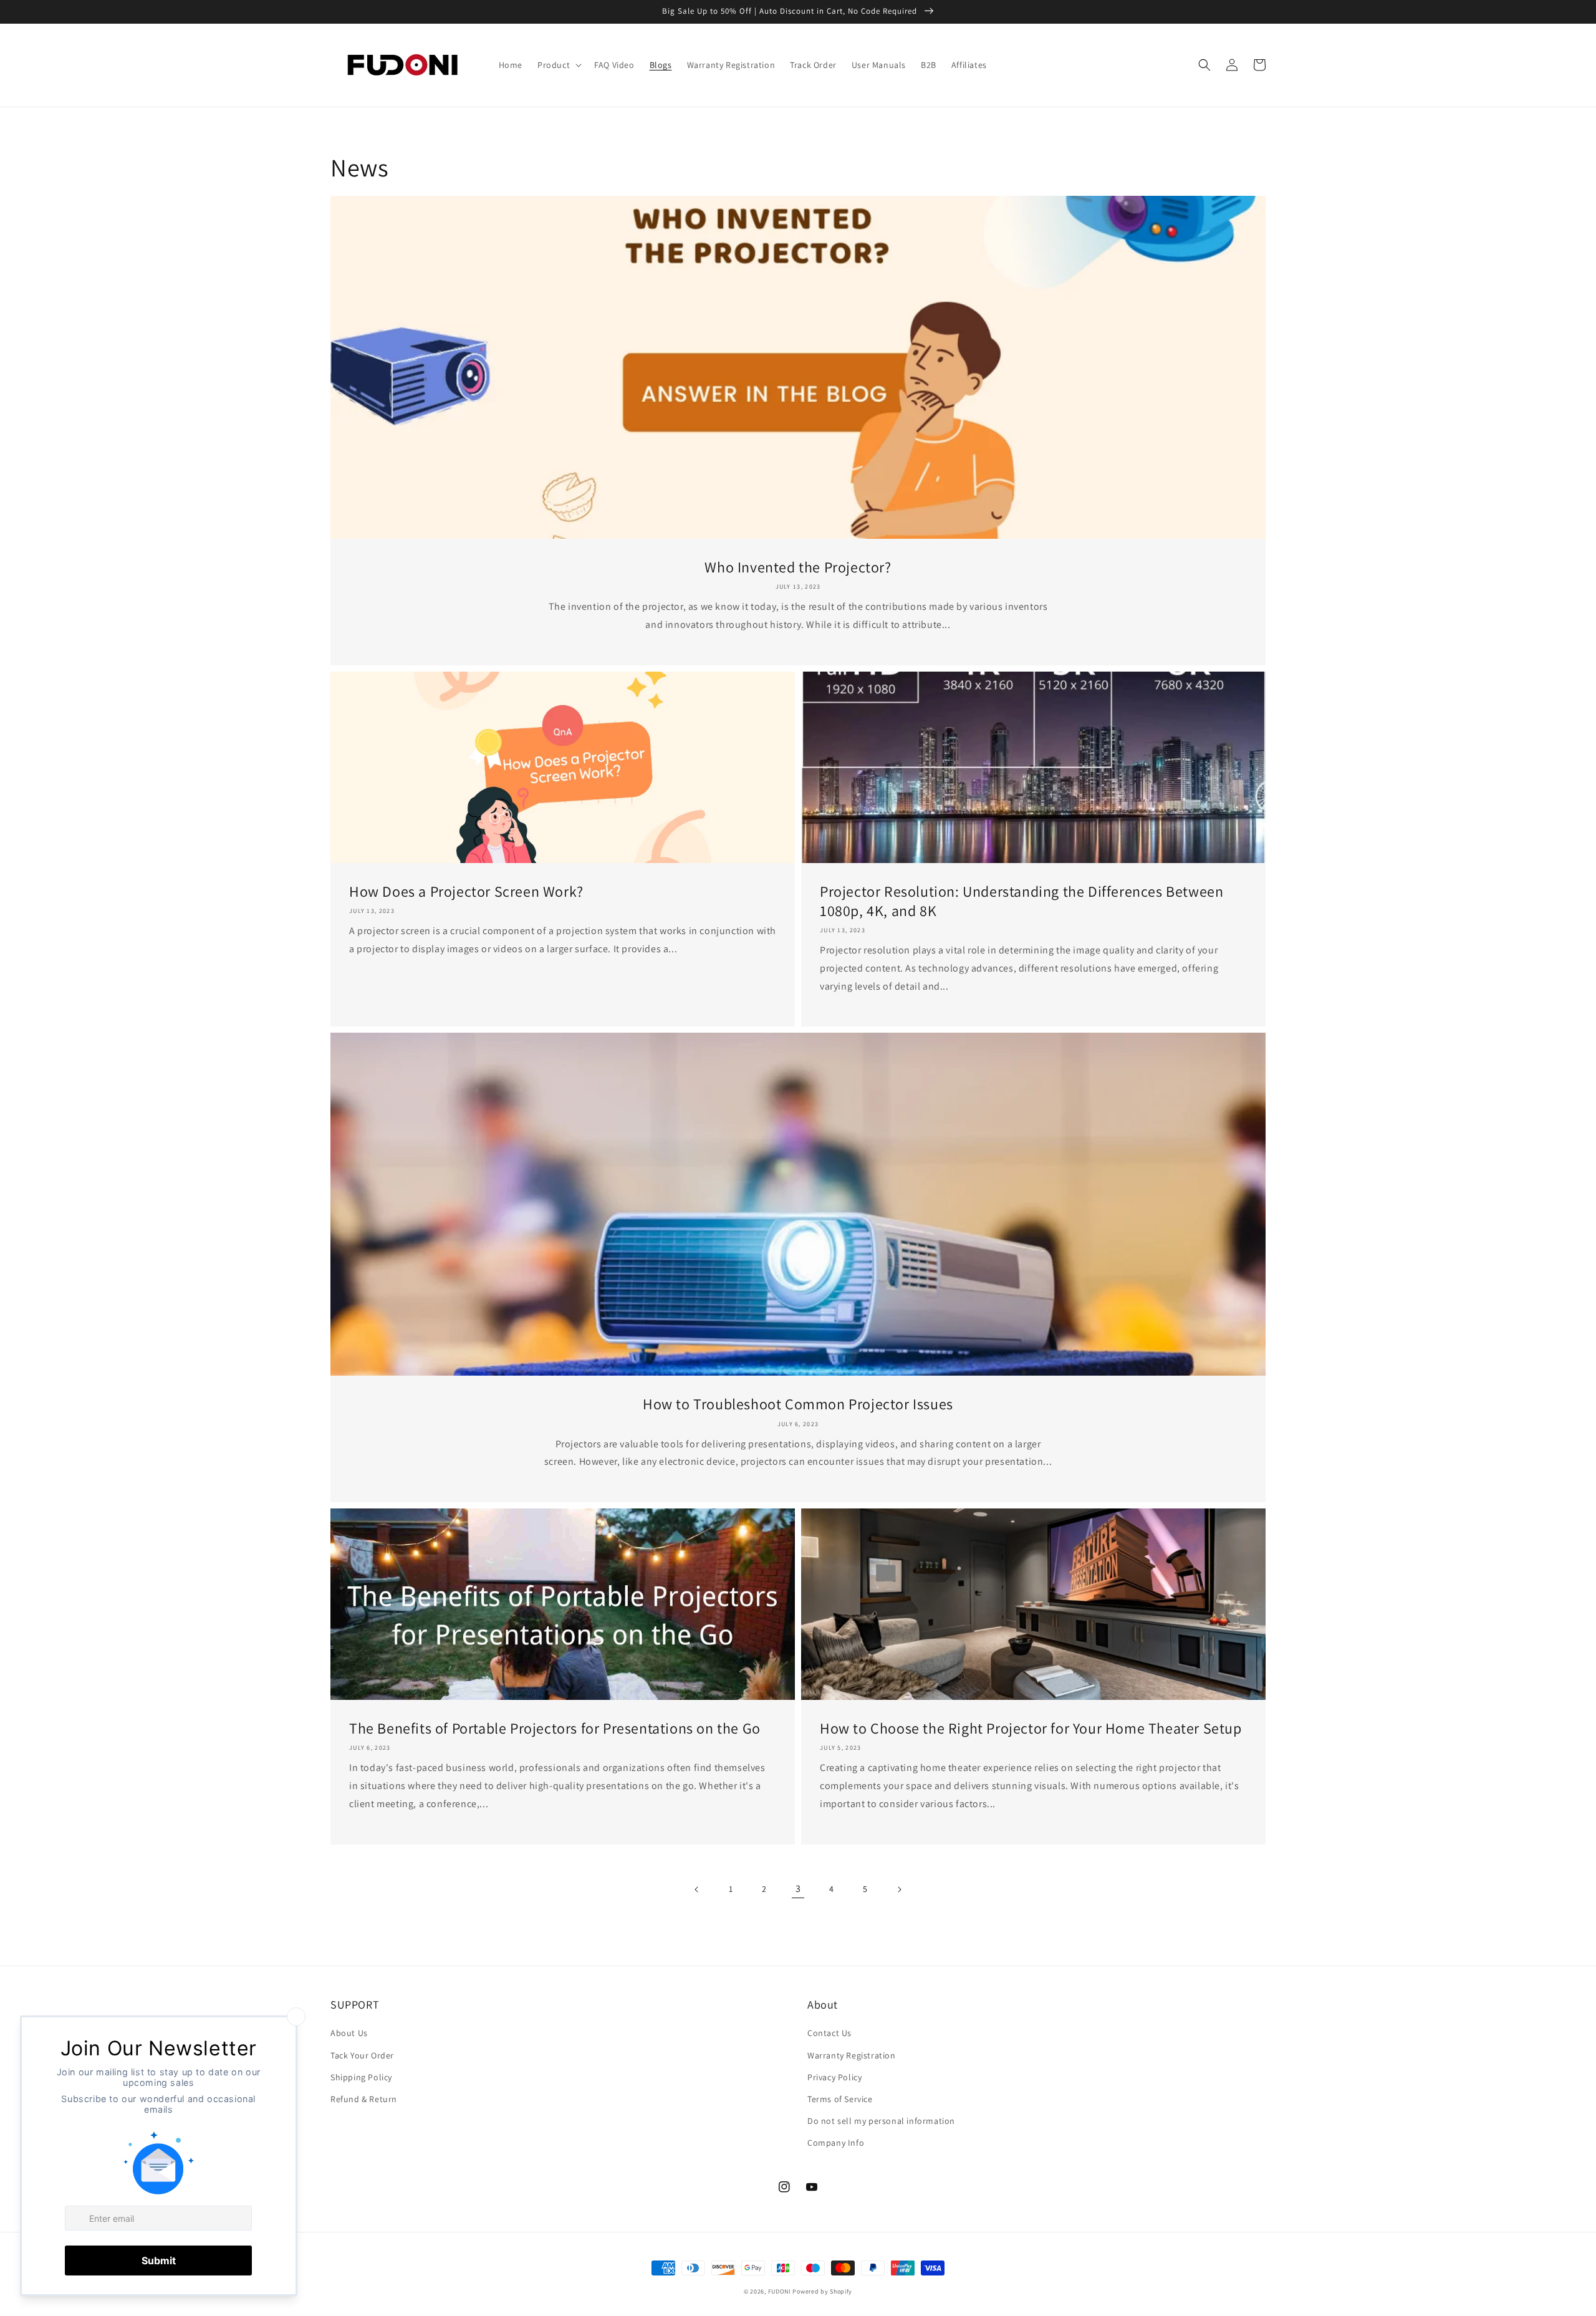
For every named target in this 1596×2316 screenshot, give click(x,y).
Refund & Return (364, 2099)
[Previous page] (697, 1889)
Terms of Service (840, 2099)
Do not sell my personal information (881, 2121)
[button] (558, 65)
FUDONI (780, 2291)
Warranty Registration (852, 2055)
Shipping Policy (361, 2077)
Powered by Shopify (822, 2291)
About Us (349, 2033)
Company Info (836, 2143)
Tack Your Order (362, 2055)
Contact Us (829, 2033)
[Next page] (899, 1889)
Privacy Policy (834, 2077)
